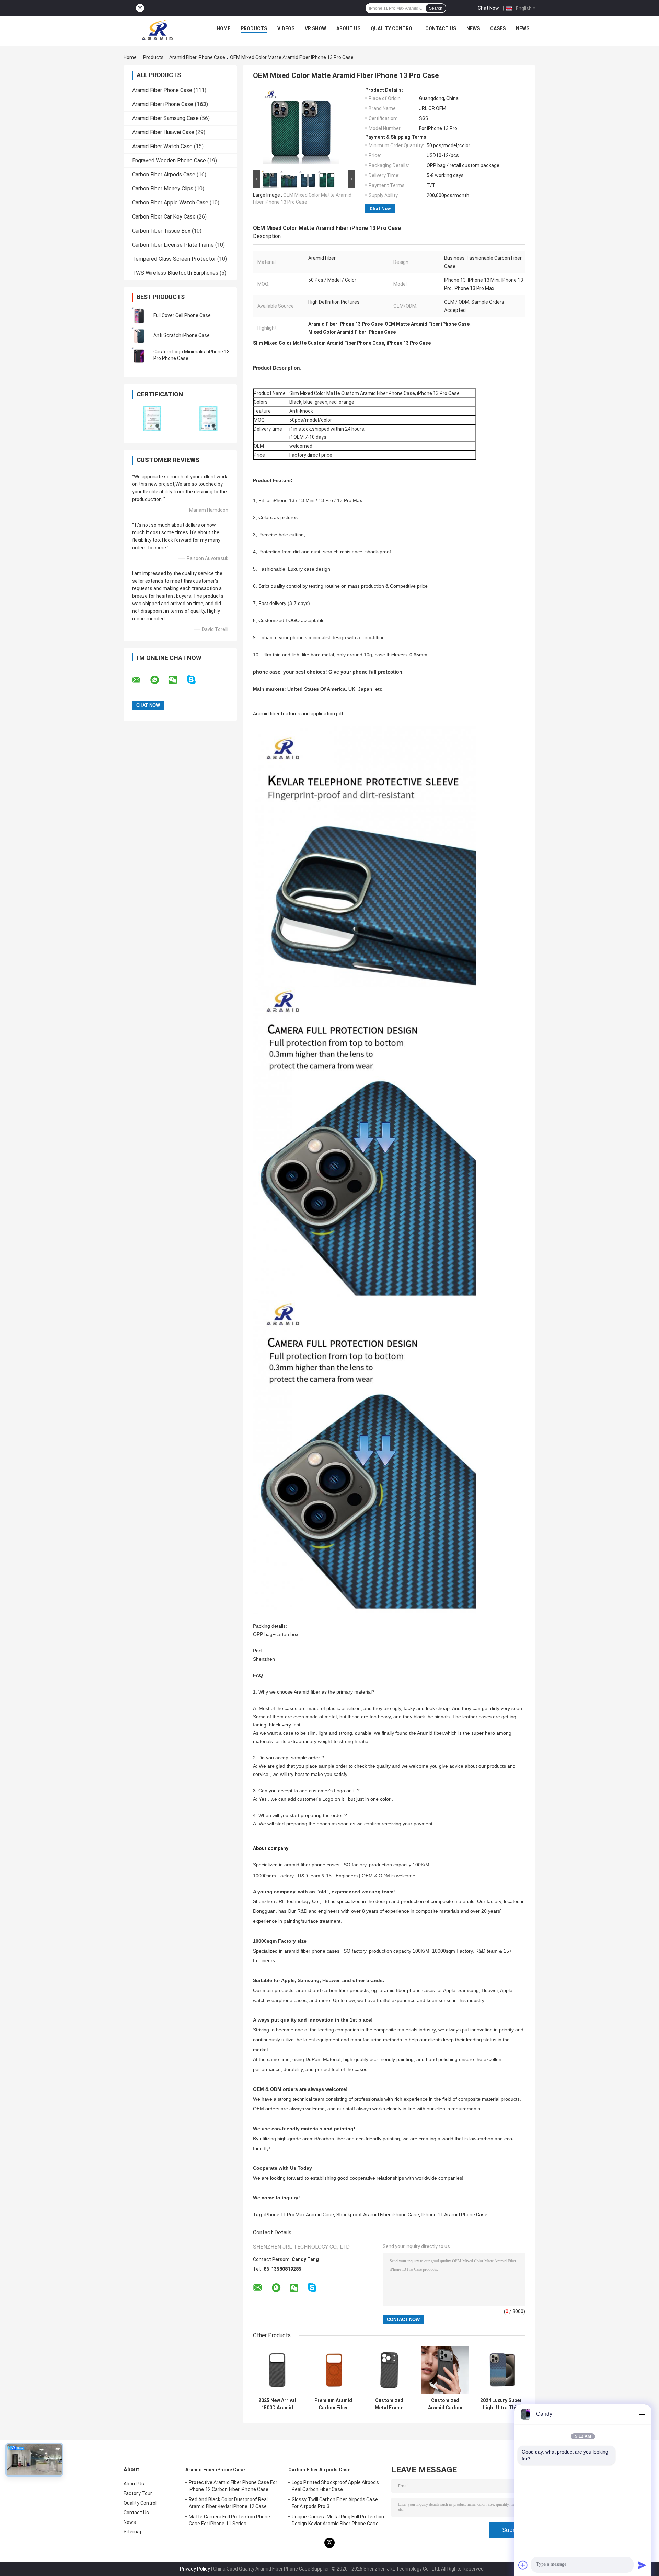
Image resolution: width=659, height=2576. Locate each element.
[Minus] (642, 2414)
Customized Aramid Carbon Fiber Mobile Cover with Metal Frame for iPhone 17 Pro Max (445, 2404)
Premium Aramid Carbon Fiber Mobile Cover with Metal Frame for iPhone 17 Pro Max (333, 2404)
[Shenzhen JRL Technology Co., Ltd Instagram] (140, 8)
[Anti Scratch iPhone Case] (139, 335)
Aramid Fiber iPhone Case (197, 57)
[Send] (642, 2565)
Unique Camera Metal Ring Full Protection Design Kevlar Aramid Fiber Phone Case (338, 2520)
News (473, 28)
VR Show (315, 28)
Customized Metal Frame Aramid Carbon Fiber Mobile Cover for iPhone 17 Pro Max (389, 2404)
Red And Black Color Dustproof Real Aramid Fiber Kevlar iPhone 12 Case (228, 2503)
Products (254, 28)
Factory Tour (138, 2493)
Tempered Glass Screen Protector (174, 259)
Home (223, 28)
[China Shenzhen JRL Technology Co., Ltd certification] (152, 418)
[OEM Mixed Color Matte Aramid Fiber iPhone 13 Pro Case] (301, 128)
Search (436, 8)
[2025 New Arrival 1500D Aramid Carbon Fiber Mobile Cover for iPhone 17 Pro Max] (277, 2370)
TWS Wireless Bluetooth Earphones (175, 273)
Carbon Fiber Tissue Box (161, 231)
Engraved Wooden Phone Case (169, 160)
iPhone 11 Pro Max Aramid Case (299, 2215)
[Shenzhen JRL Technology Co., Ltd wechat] (177, 680)
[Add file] (523, 2565)
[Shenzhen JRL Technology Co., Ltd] (157, 30)
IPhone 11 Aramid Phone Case (454, 2215)
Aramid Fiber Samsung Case (165, 118)
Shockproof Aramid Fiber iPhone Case (378, 2215)
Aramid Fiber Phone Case (162, 90)
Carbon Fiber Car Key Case (164, 217)
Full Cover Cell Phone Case (182, 315)
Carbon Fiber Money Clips (163, 189)
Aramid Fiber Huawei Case (163, 132)
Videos (286, 28)
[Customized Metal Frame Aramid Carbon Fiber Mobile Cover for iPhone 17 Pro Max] (389, 2370)
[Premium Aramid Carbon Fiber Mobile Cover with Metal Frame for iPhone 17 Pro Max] (333, 2370)
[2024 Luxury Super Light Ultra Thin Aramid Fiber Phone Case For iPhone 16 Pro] (501, 2370)
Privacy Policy (195, 2569)
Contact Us (441, 28)
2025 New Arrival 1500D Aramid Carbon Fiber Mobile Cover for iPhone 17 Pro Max (277, 2404)
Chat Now (488, 8)
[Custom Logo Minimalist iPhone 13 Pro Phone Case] (139, 355)
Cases (498, 28)
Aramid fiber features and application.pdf (298, 714)
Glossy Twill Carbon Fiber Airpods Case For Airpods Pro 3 (335, 2503)
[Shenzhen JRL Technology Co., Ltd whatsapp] (159, 680)
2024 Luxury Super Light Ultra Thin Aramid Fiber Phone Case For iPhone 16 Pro (501, 2404)
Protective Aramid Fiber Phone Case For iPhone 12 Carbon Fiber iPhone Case (233, 2486)
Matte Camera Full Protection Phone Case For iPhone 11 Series (229, 2520)
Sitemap (133, 2532)
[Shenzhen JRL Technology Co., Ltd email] (141, 680)
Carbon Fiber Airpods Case (164, 174)
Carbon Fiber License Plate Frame (173, 245)
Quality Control (393, 28)
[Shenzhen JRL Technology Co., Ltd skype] (195, 680)
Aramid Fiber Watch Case (162, 146)
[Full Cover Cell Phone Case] (139, 315)
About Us (348, 28)
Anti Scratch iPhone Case (182, 335)
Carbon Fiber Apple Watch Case (170, 203)
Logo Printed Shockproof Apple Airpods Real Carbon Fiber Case (335, 2486)
